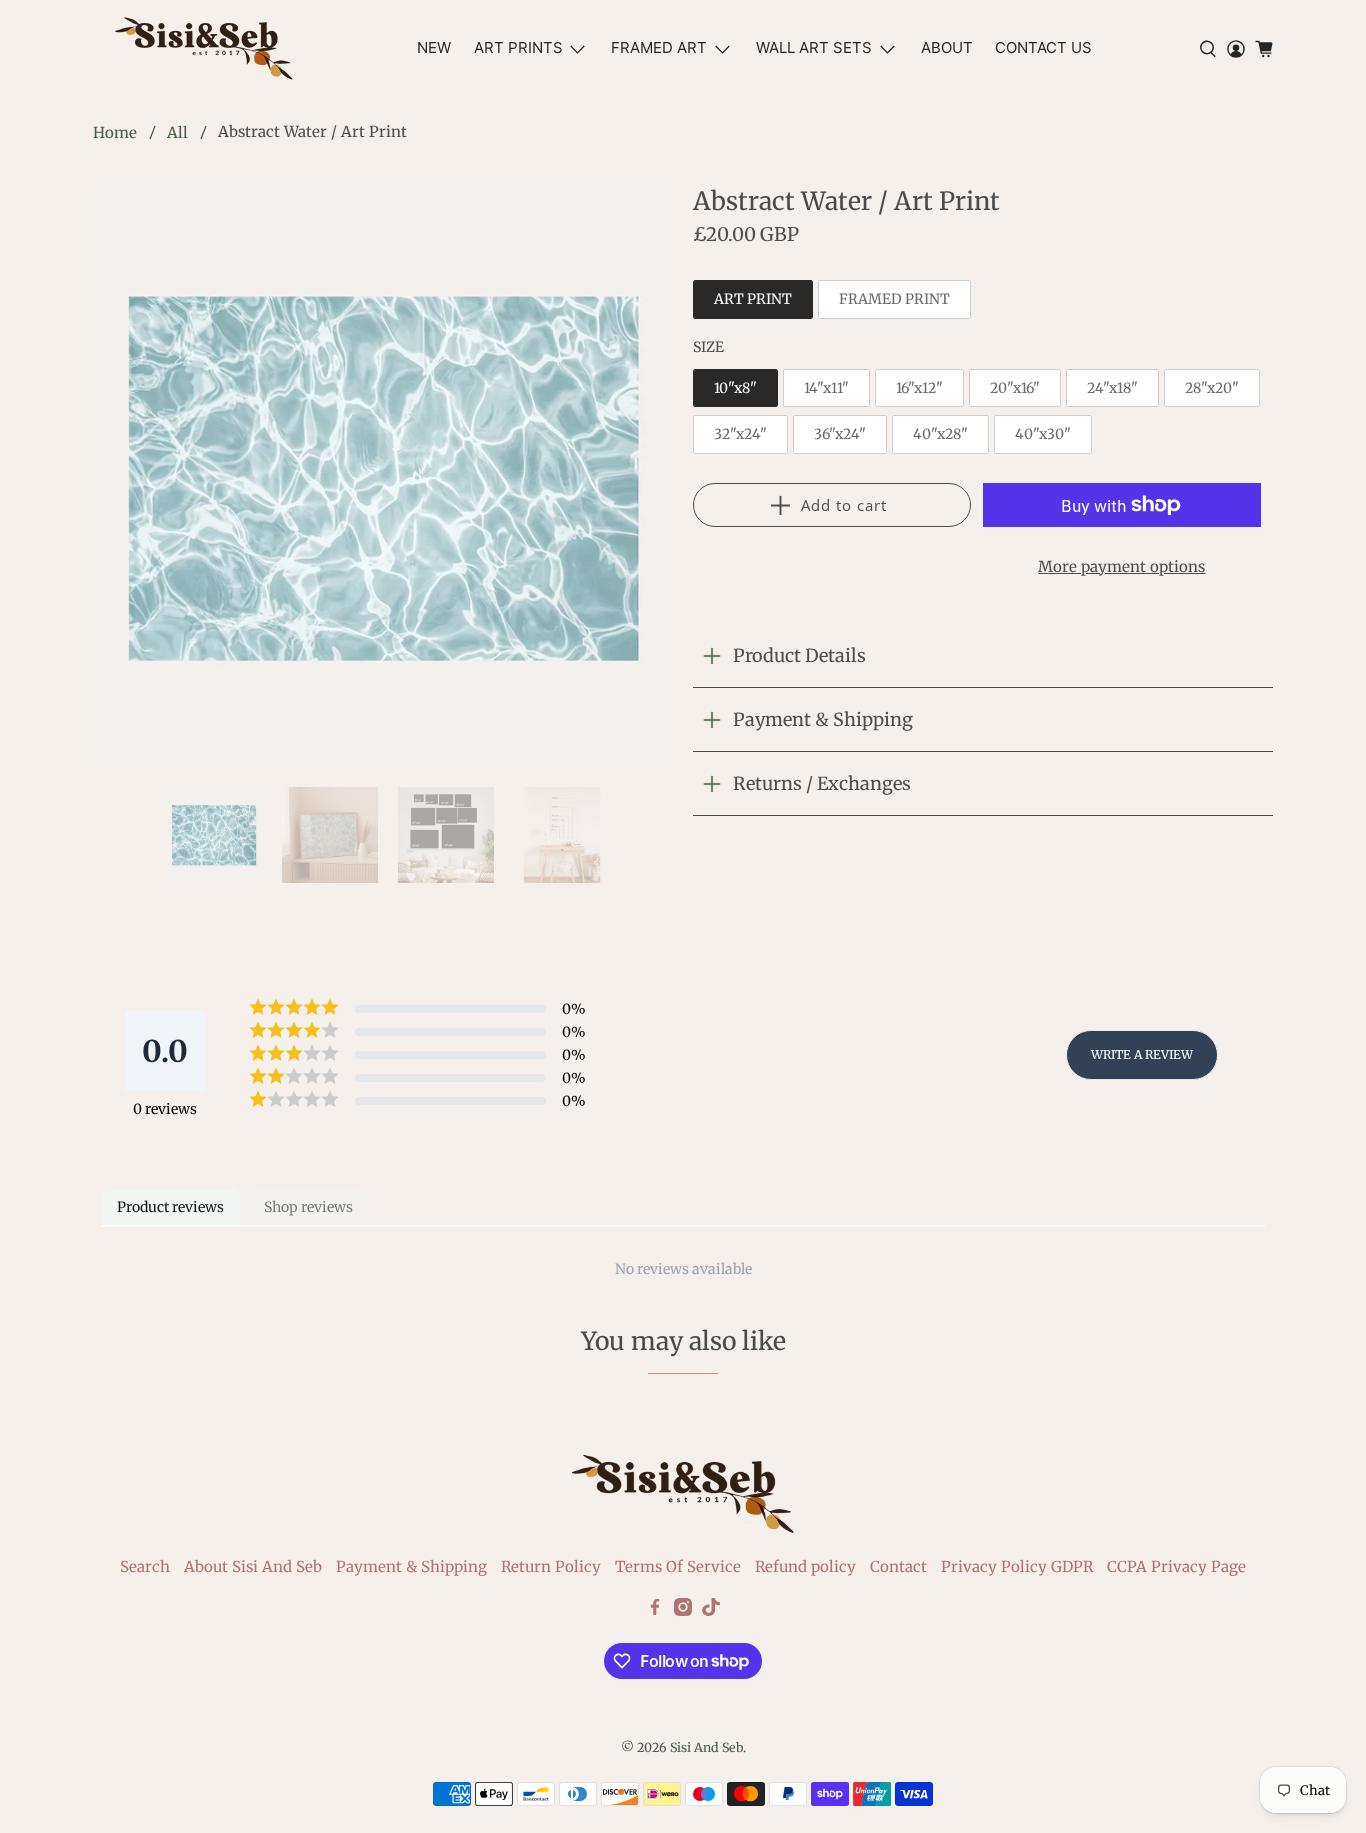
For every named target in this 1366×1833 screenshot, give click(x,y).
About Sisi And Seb (253, 1566)
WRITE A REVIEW (1142, 1054)
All (177, 132)
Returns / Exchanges (822, 783)
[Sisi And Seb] (204, 48)
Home (115, 132)
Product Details (799, 655)
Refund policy (805, 1566)
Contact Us (1043, 47)
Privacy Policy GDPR (1017, 1566)
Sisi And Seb (706, 1747)
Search (145, 1566)
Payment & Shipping (823, 719)
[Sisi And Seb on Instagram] (683, 1610)
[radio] (753, 299)
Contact (898, 1566)
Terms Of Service (678, 1566)
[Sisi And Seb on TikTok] (711, 1610)
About (947, 47)
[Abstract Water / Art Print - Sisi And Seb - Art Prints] (383, 477)
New (434, 47)
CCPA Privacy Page (1176, 1566)
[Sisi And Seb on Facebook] (655, 1610)
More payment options (1121, 566)
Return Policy (551, 1566)
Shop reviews (308, 1207)
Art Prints (518, 47)
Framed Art (659, 47)
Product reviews (170, 1207)
